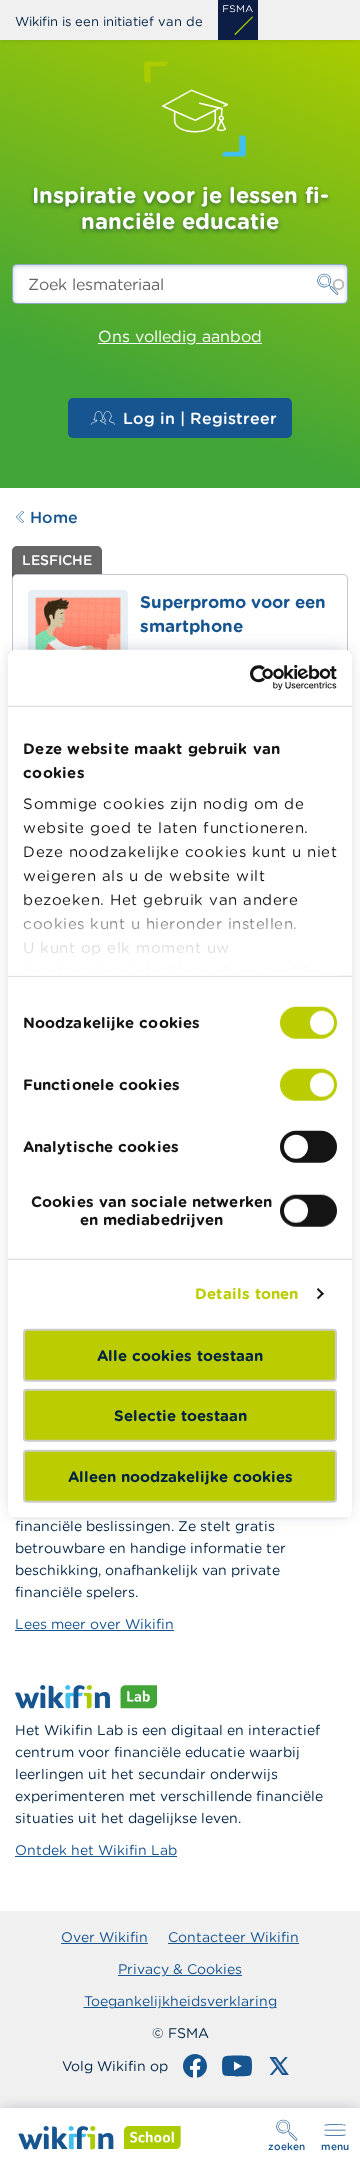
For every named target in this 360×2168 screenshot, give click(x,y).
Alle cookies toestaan (180, 1354)
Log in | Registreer (200, 418)
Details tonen (246, 1293)
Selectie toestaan (180, 1415)
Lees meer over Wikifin (94, 1624)
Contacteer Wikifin (233, 1937)
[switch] (308, 1084)
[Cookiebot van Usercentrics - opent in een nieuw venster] (254, 678)
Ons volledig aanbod (180, 336)
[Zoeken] (328, 284)
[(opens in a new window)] (238, 20)
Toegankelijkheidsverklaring (180, 2001)
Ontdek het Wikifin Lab (96, 1850)
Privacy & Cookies (180, 1969)
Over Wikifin (104, 1937)
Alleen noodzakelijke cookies (180, 1475)
